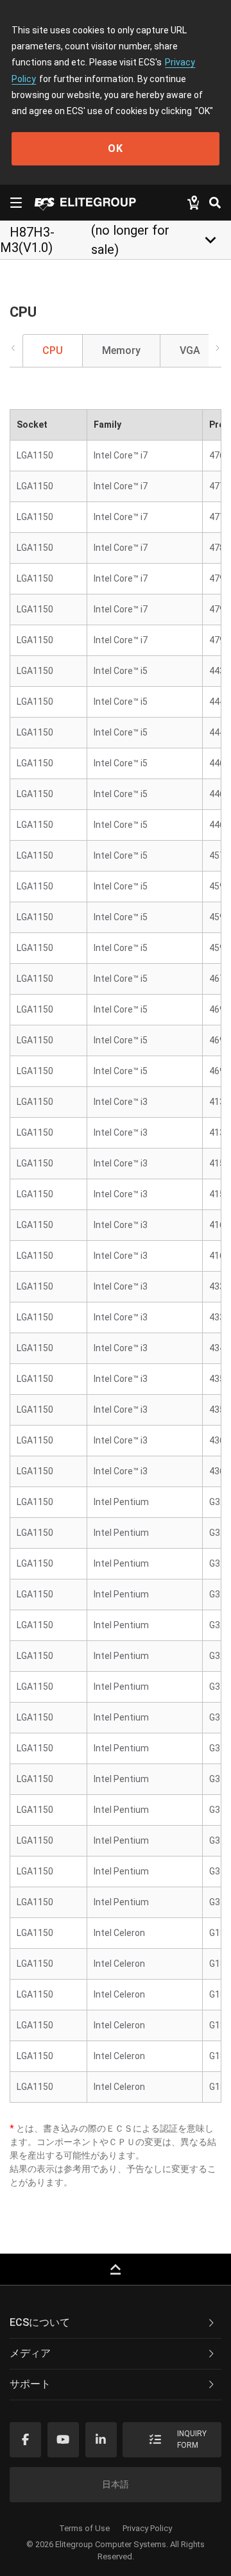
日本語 (116, 2484)
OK (116, 148)
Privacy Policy (147, 2528)
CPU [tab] (53, 350)
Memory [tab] (121, 350)
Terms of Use (84, 2528)
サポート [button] (30, 2384)
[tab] (116, 2323)
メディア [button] (30, 2353)
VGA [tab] (190, 350)
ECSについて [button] (40, 2322)
